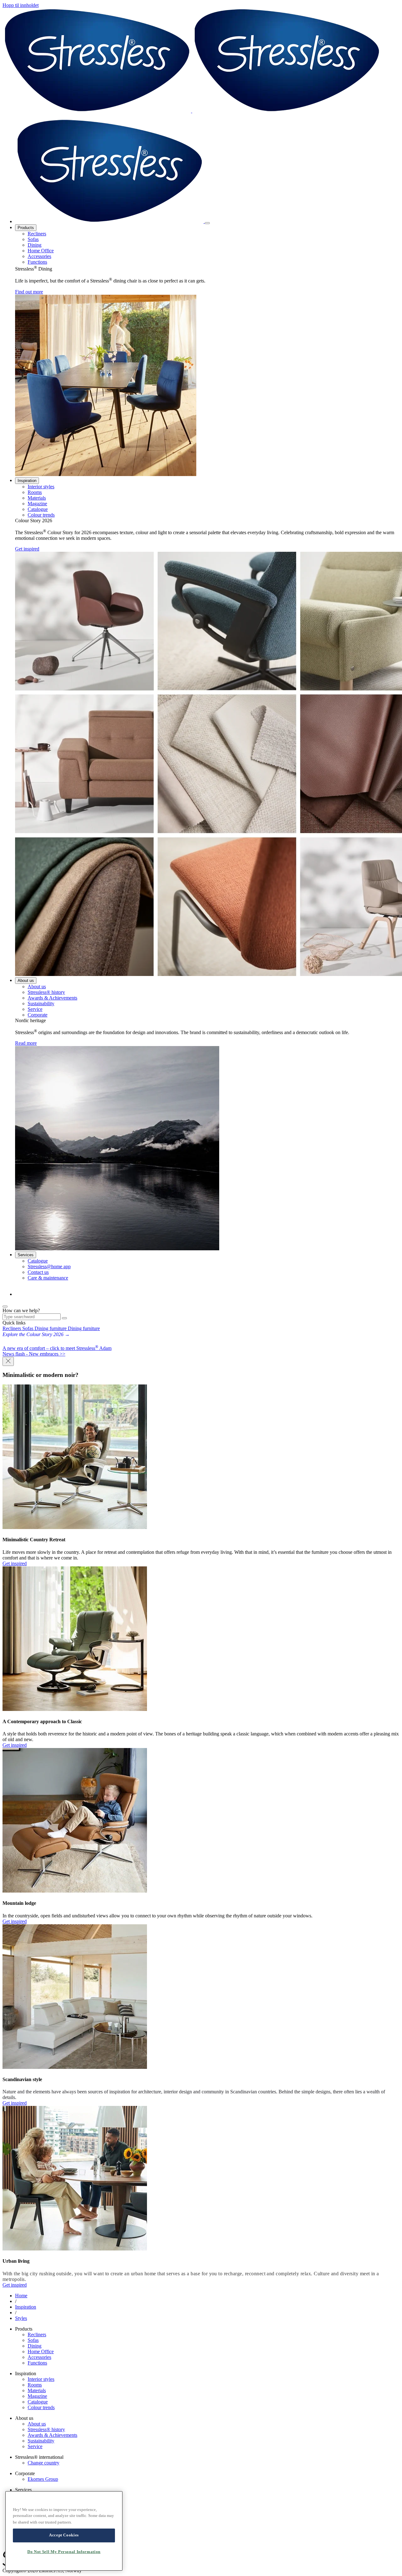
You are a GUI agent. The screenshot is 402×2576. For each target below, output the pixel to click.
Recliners (37, 234)
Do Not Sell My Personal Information (64, 2552)
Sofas (33, 239)
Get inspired (27, 549)
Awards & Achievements (52, 998)
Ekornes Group (43, 2479)
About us (26, 981)
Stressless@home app (49, 1266)
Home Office (41, 251)
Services (26, 1255)
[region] (64, 2531)
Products (26, 228)
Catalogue (38, 509)
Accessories (39, 256)
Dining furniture (51, 1328)
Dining (35, 245)
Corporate (38, 1015)
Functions (37, 262)
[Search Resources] (64, 1318)
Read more (26, 1043)
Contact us (38, 1272)
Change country (43, 2463)
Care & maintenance (48, 1278)
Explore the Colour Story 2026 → (36, 1334)
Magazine (37, 504)
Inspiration (27, 481)
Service (35, 1009)
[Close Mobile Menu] (207, 223)
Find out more (29, 292)
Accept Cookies (64, 2535)
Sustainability (41, 1003)
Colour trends (41, 515)
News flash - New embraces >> (34, 1354)
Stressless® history (46, 992)
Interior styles (41, 487)
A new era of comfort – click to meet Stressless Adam (57, 1348)
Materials (37, 498)
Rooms (35, 492)
